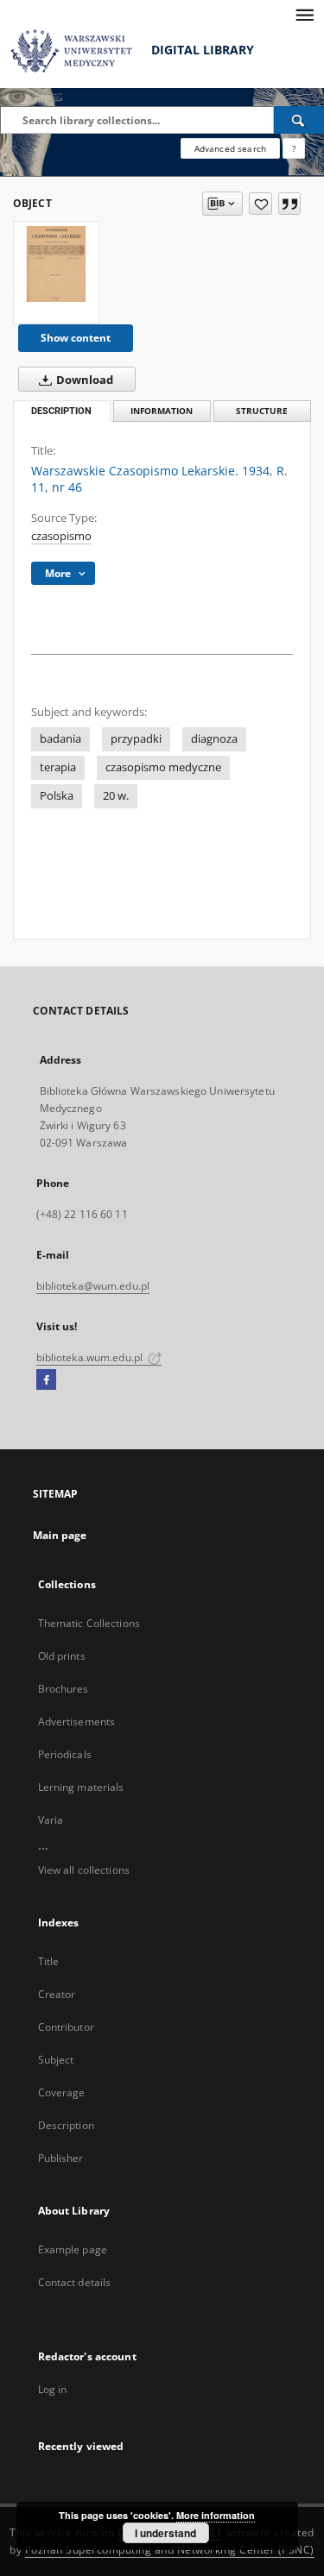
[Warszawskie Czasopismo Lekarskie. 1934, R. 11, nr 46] (56, 264)
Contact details (75, 2282)
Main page (60, 1535)
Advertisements (77, 1722)
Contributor (66, 2027)
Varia (51, 1820)
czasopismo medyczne (163, 767)
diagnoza (214, 739)
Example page (73, 2249)
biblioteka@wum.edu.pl (93, 1286)
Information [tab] (162, 411)
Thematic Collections (89, 1623)
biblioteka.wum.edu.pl (91, 1357)
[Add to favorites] (260, 204)
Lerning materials (81, 1787)
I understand (165, 2533)
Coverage (62, 2092)
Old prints (62, 1656)
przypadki (136, 739)
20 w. (116, 796)
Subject (56, 2060)
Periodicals (65, 1754)
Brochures (64, 1689)
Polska (57, 796)
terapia (58, 767)
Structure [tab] (262, 411)
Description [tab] (61, 411)
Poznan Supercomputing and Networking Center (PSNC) (170, 2550)
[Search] (299, 120)
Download (83, 380)
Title (49, 1961)
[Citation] (289, 204)
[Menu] (304, 14)
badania (60, 739)
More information (216, 2515)
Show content (76, 338)
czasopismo (61, 536)
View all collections (84, 1870)
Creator (57, 1994)
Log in (53, 2389)
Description (66, 2125)
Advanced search (230, 148)
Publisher (61, 2158)
